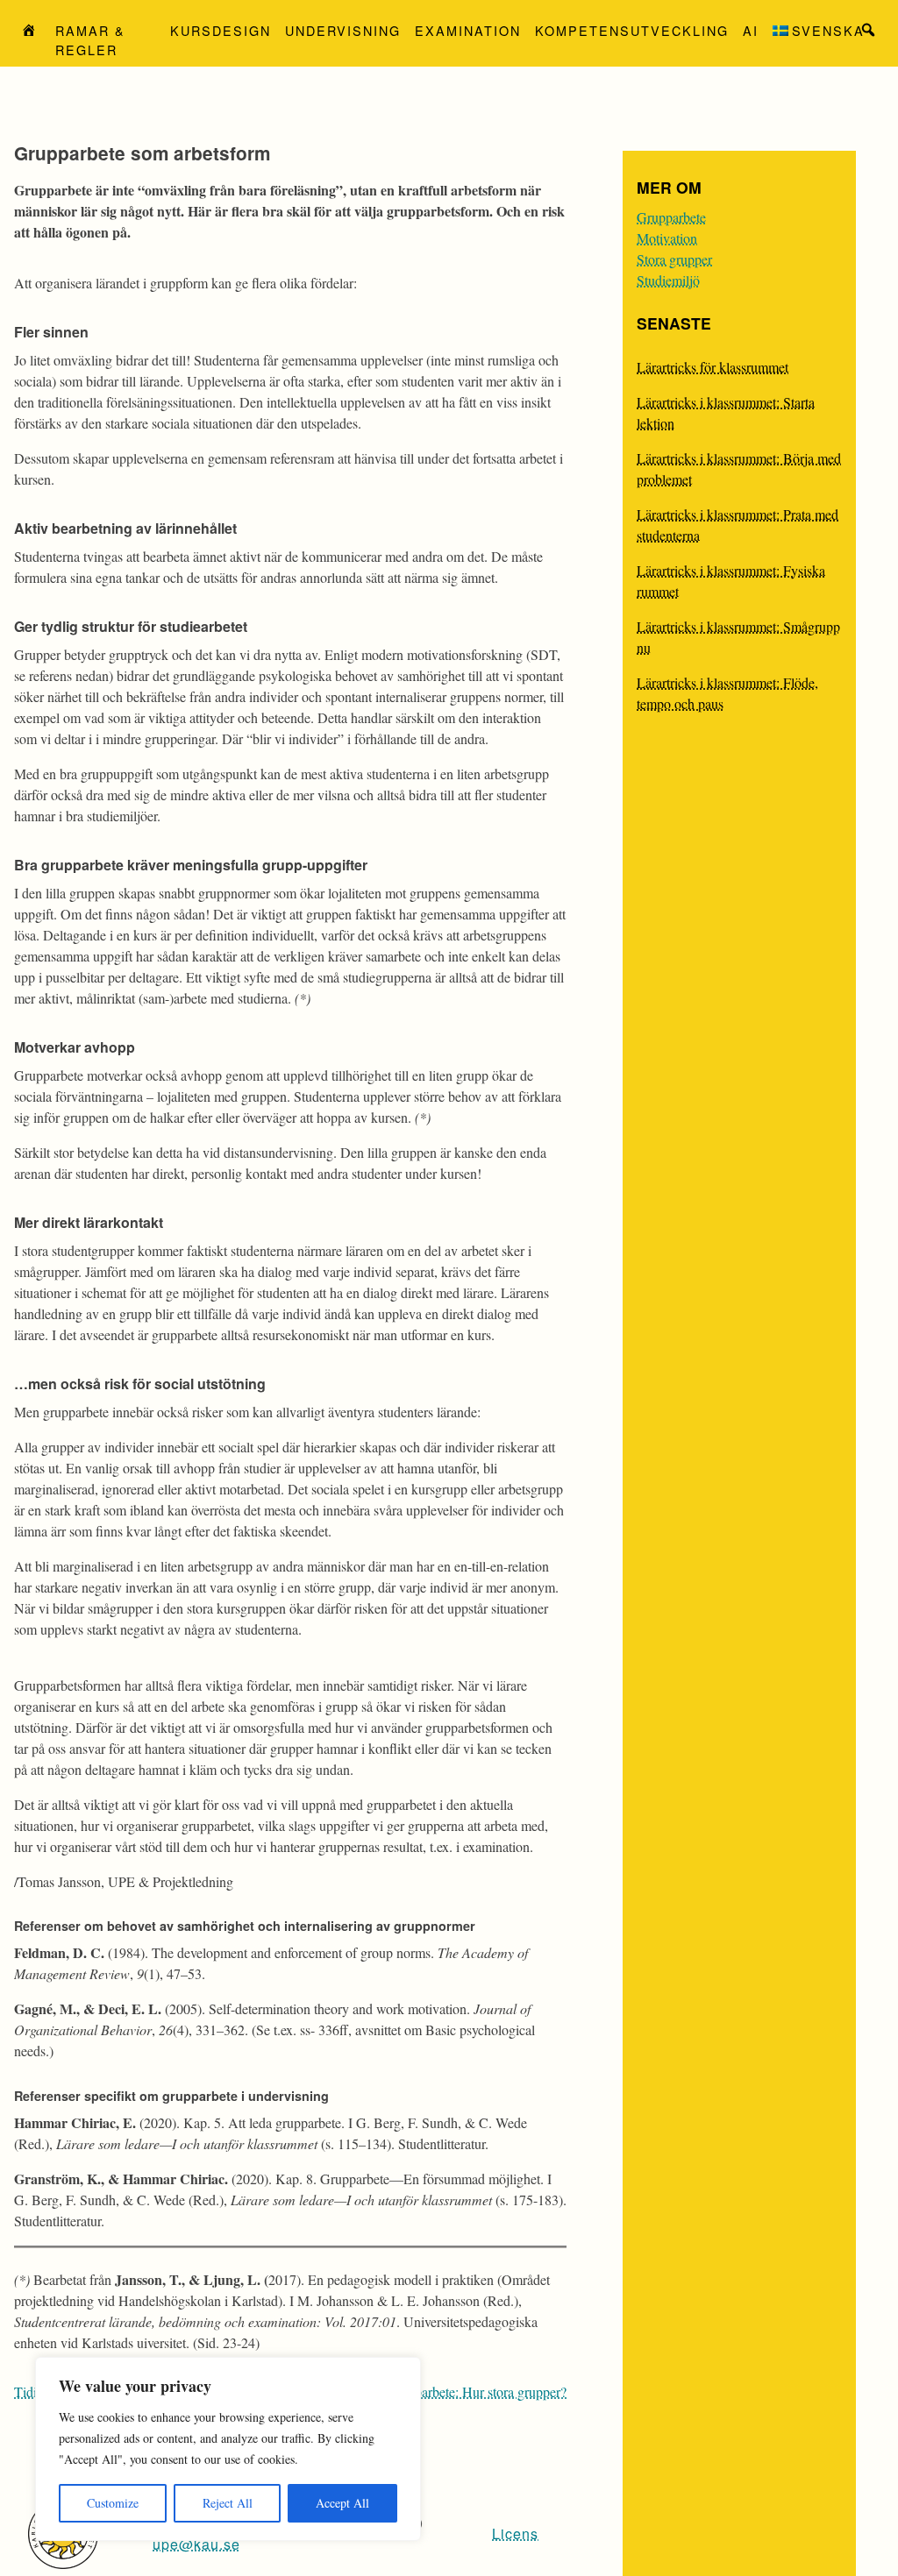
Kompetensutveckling (632, 30)
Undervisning (343, 30)
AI (751, 30)
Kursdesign (221, 30)
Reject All (228, 2503)
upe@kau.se (196, 2544)
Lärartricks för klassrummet (713, 367)
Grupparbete (671, 217)
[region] (228, 2449)
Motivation (667, 238)
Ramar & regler (90, 40)
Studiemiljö (668, 280)
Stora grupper (674, 259)
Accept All (342, 2503)
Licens (515, 2533)
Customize (113, 2503)
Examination (468, 30)
